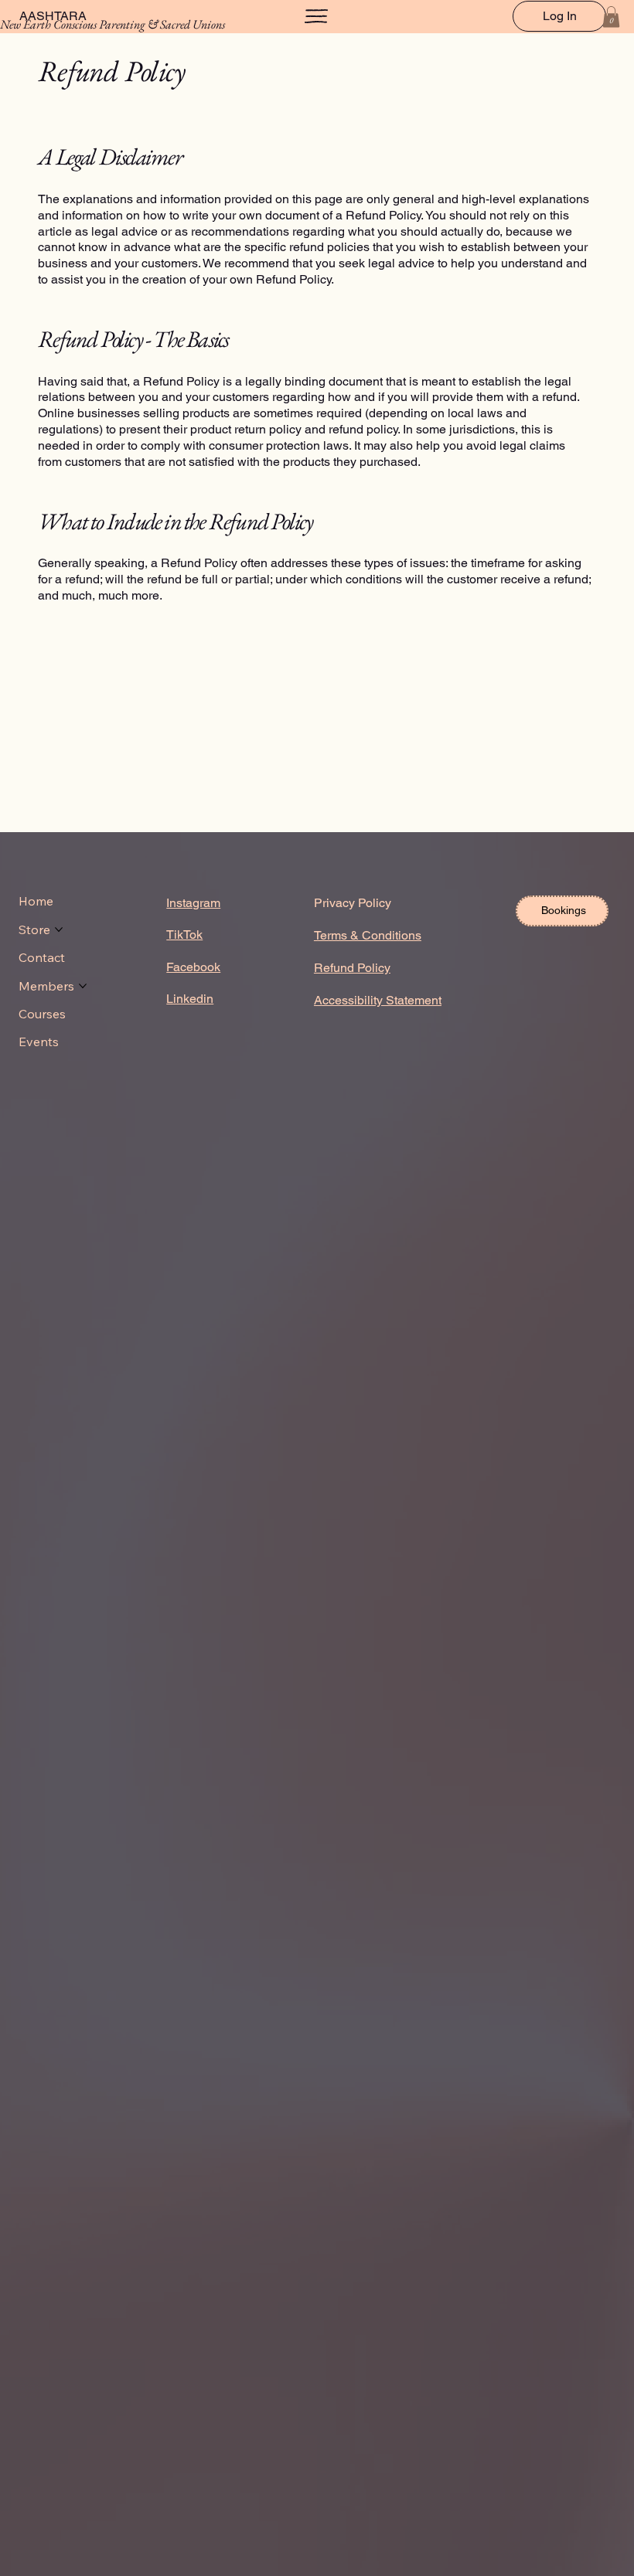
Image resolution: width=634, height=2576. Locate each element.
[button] (611, 17)
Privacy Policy (353, 903)
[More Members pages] (83, 986)
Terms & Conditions (368, 935)
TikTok (184, 935)
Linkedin (190, 999)
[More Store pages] (59, 929)
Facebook (193, 967)
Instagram (193, 903)
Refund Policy (352, 968)
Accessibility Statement (378, 1000)
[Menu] (317, 16)
